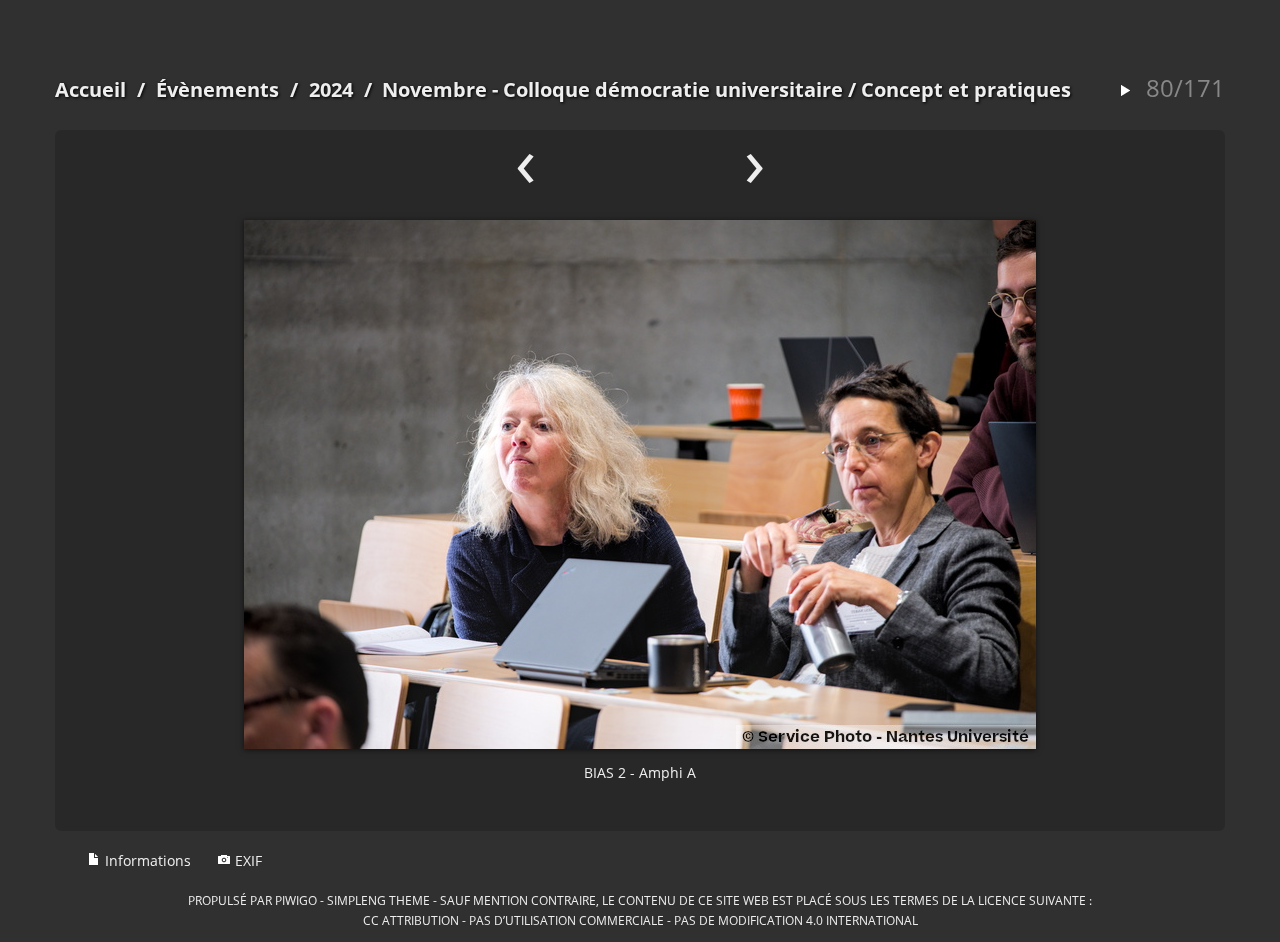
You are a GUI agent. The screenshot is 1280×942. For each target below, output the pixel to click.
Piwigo (296, 900)
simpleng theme (378, 900)
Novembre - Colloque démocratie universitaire (612, 89)
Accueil (90, 89)
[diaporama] (1125, 91)
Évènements (217, 89)
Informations (146, 860)
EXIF (246, 860)
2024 (331, 89)
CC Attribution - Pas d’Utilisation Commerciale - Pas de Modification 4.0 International (640, 920)
